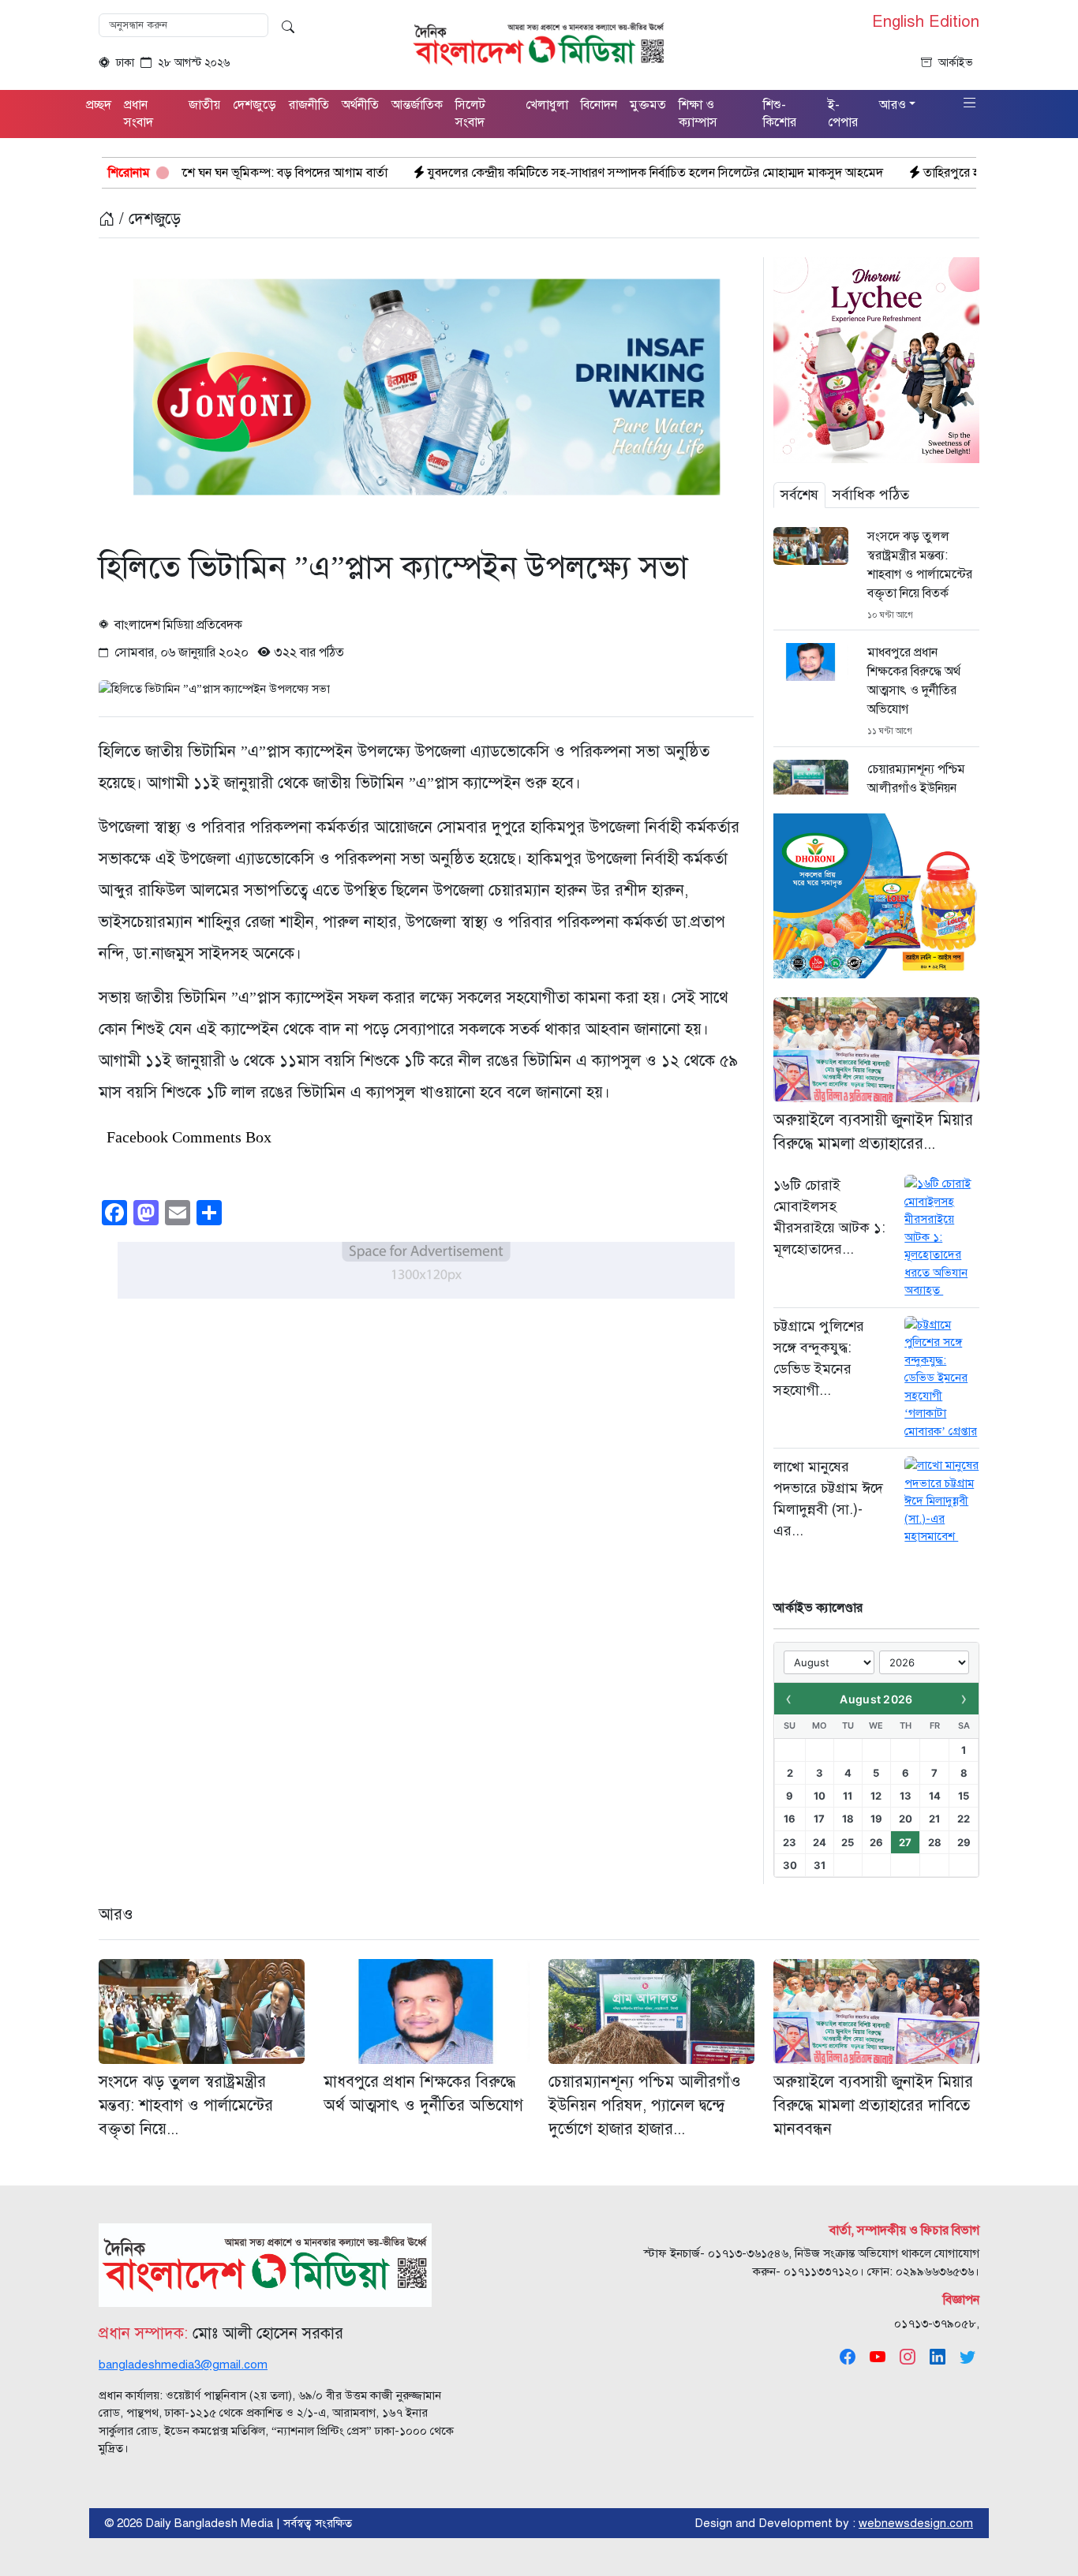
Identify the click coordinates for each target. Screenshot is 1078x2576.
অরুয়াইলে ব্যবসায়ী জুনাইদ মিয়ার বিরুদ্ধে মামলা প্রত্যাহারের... (873, 1132)
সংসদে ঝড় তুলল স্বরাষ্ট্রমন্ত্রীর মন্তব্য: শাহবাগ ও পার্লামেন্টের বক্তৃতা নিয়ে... (186, 2105)
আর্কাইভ (956, 63)
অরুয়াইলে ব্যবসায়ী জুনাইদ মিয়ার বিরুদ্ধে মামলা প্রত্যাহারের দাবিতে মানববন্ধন (873, 2105)
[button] (970, 104)
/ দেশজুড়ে (148, 219)
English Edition (926, 22)
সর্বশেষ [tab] (799, 495)
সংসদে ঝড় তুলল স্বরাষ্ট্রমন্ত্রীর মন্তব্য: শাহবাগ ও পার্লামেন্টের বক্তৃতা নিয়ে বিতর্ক (920, 565)
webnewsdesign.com (916, 2523)
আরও (116, 1914)
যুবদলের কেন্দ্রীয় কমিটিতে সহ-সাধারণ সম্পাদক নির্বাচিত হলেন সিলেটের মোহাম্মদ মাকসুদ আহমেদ (526, 173)
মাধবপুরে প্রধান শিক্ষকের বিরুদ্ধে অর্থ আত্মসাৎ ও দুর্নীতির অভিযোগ (914, 681)
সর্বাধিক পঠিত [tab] (871, 495)
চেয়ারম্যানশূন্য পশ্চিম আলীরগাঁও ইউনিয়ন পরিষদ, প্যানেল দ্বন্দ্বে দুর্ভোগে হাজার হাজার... (645, 2105)
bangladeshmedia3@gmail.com (183, 2365)
